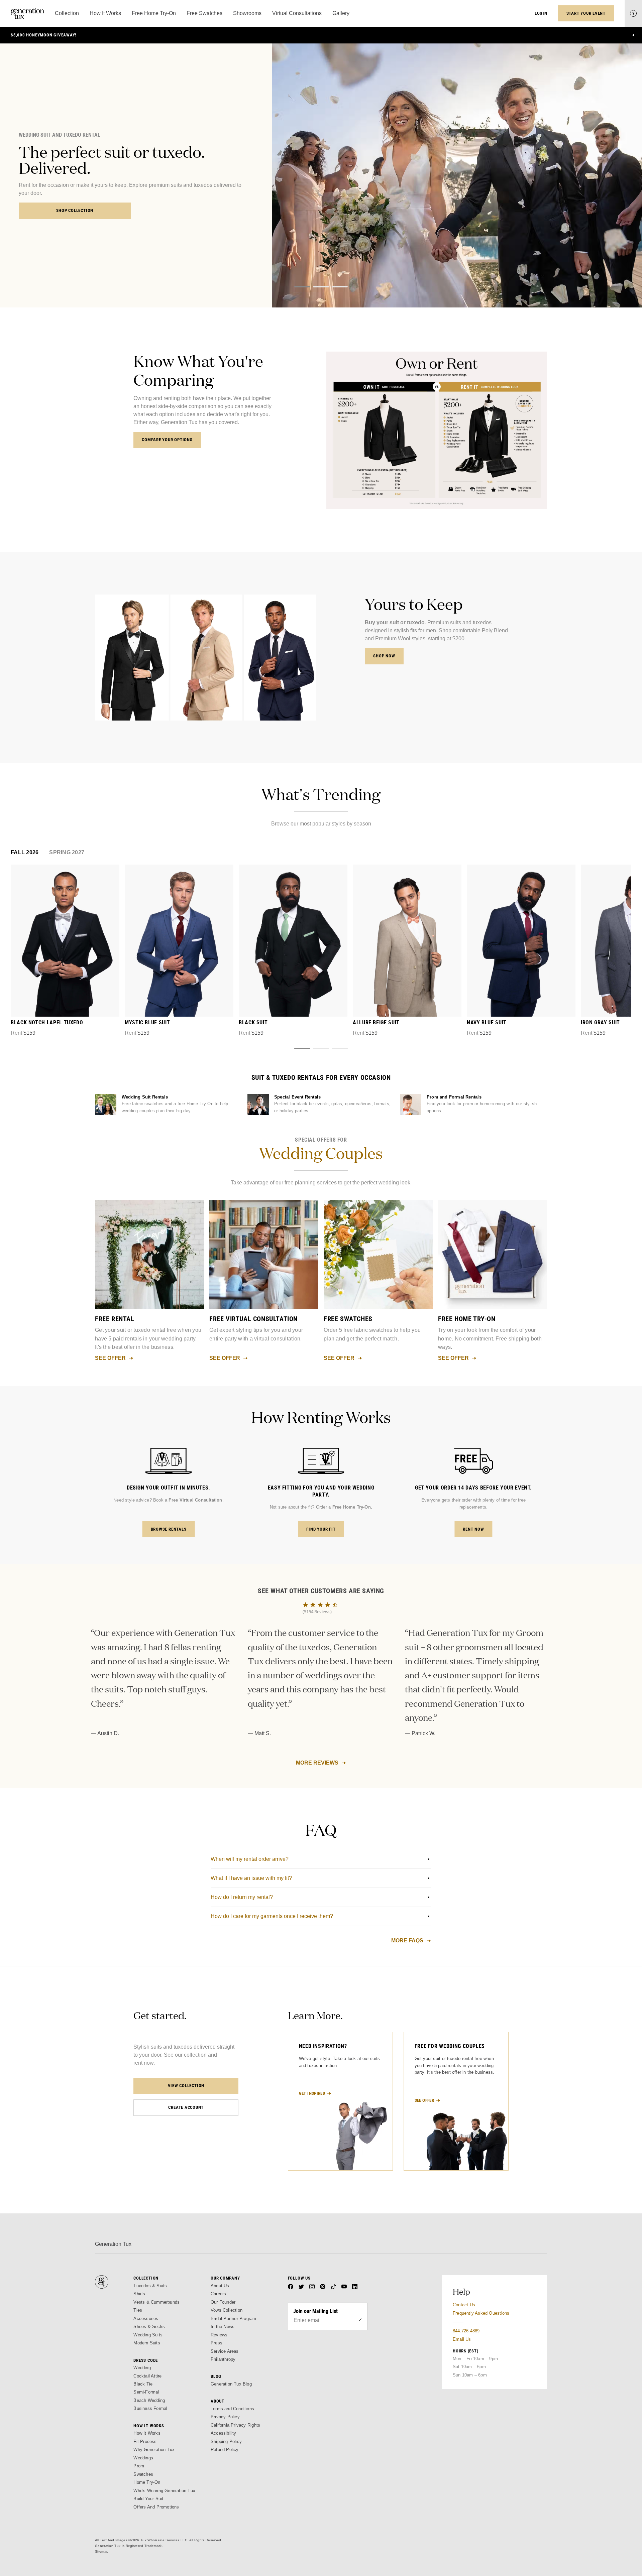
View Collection (186, 2086)
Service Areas (225, 2351)
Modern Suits (147, 2343)
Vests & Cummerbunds (156, 2302)
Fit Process (145, 2441)
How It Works (147, 2433)
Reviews (219, 2335)
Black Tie (143, 2384)
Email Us (462, 2339)
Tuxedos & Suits (150, 2286)
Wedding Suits (148, 2335)
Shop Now (384, 656)
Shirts (139, 2294)
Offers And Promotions (156, 2507)
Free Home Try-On (352, 1507)
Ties (138, 2310)
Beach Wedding (149, 2400)
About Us (220, 2286)
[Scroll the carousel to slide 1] (302, 287)
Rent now (473, 1529)
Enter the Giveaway (75, 202)
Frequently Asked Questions (481, 2313)
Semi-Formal (146, 2392)
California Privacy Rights (235, 2425)
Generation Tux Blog (231, 2384)
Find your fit (321, 1529)
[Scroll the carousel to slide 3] (340, 287)
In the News (223, 2327)
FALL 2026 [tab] (25, 852)
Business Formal (150, 2408)
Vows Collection (227, 2310)
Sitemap (102, 2551)
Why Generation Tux (154, 2450)
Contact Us (464, 2305)
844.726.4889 (466, 2331)
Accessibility (224, 2433)
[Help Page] (633, 13)
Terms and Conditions (232, 2409)
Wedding (142, 2368)
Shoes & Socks (149, 2327)
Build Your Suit (148, 2499)
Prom (139, 2466)
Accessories (146, 2319)
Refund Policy (225, 2450)
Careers (218, 2294)
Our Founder (223, 2302)
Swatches (143, 2474)
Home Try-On (147, 2482)
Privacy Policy (225, 2417)
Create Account (186, 2107)
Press (217, 2343)
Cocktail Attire (147, 2376)
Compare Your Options (167, 440)
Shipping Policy (226, 2441)
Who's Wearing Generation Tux (164, 2491)
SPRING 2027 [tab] (67, 852)
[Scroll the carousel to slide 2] (321, 287)
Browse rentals (169, 1529)
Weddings (143, 2458)
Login (541, 13)
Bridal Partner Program (234, 2319)
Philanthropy (223, 2359)
